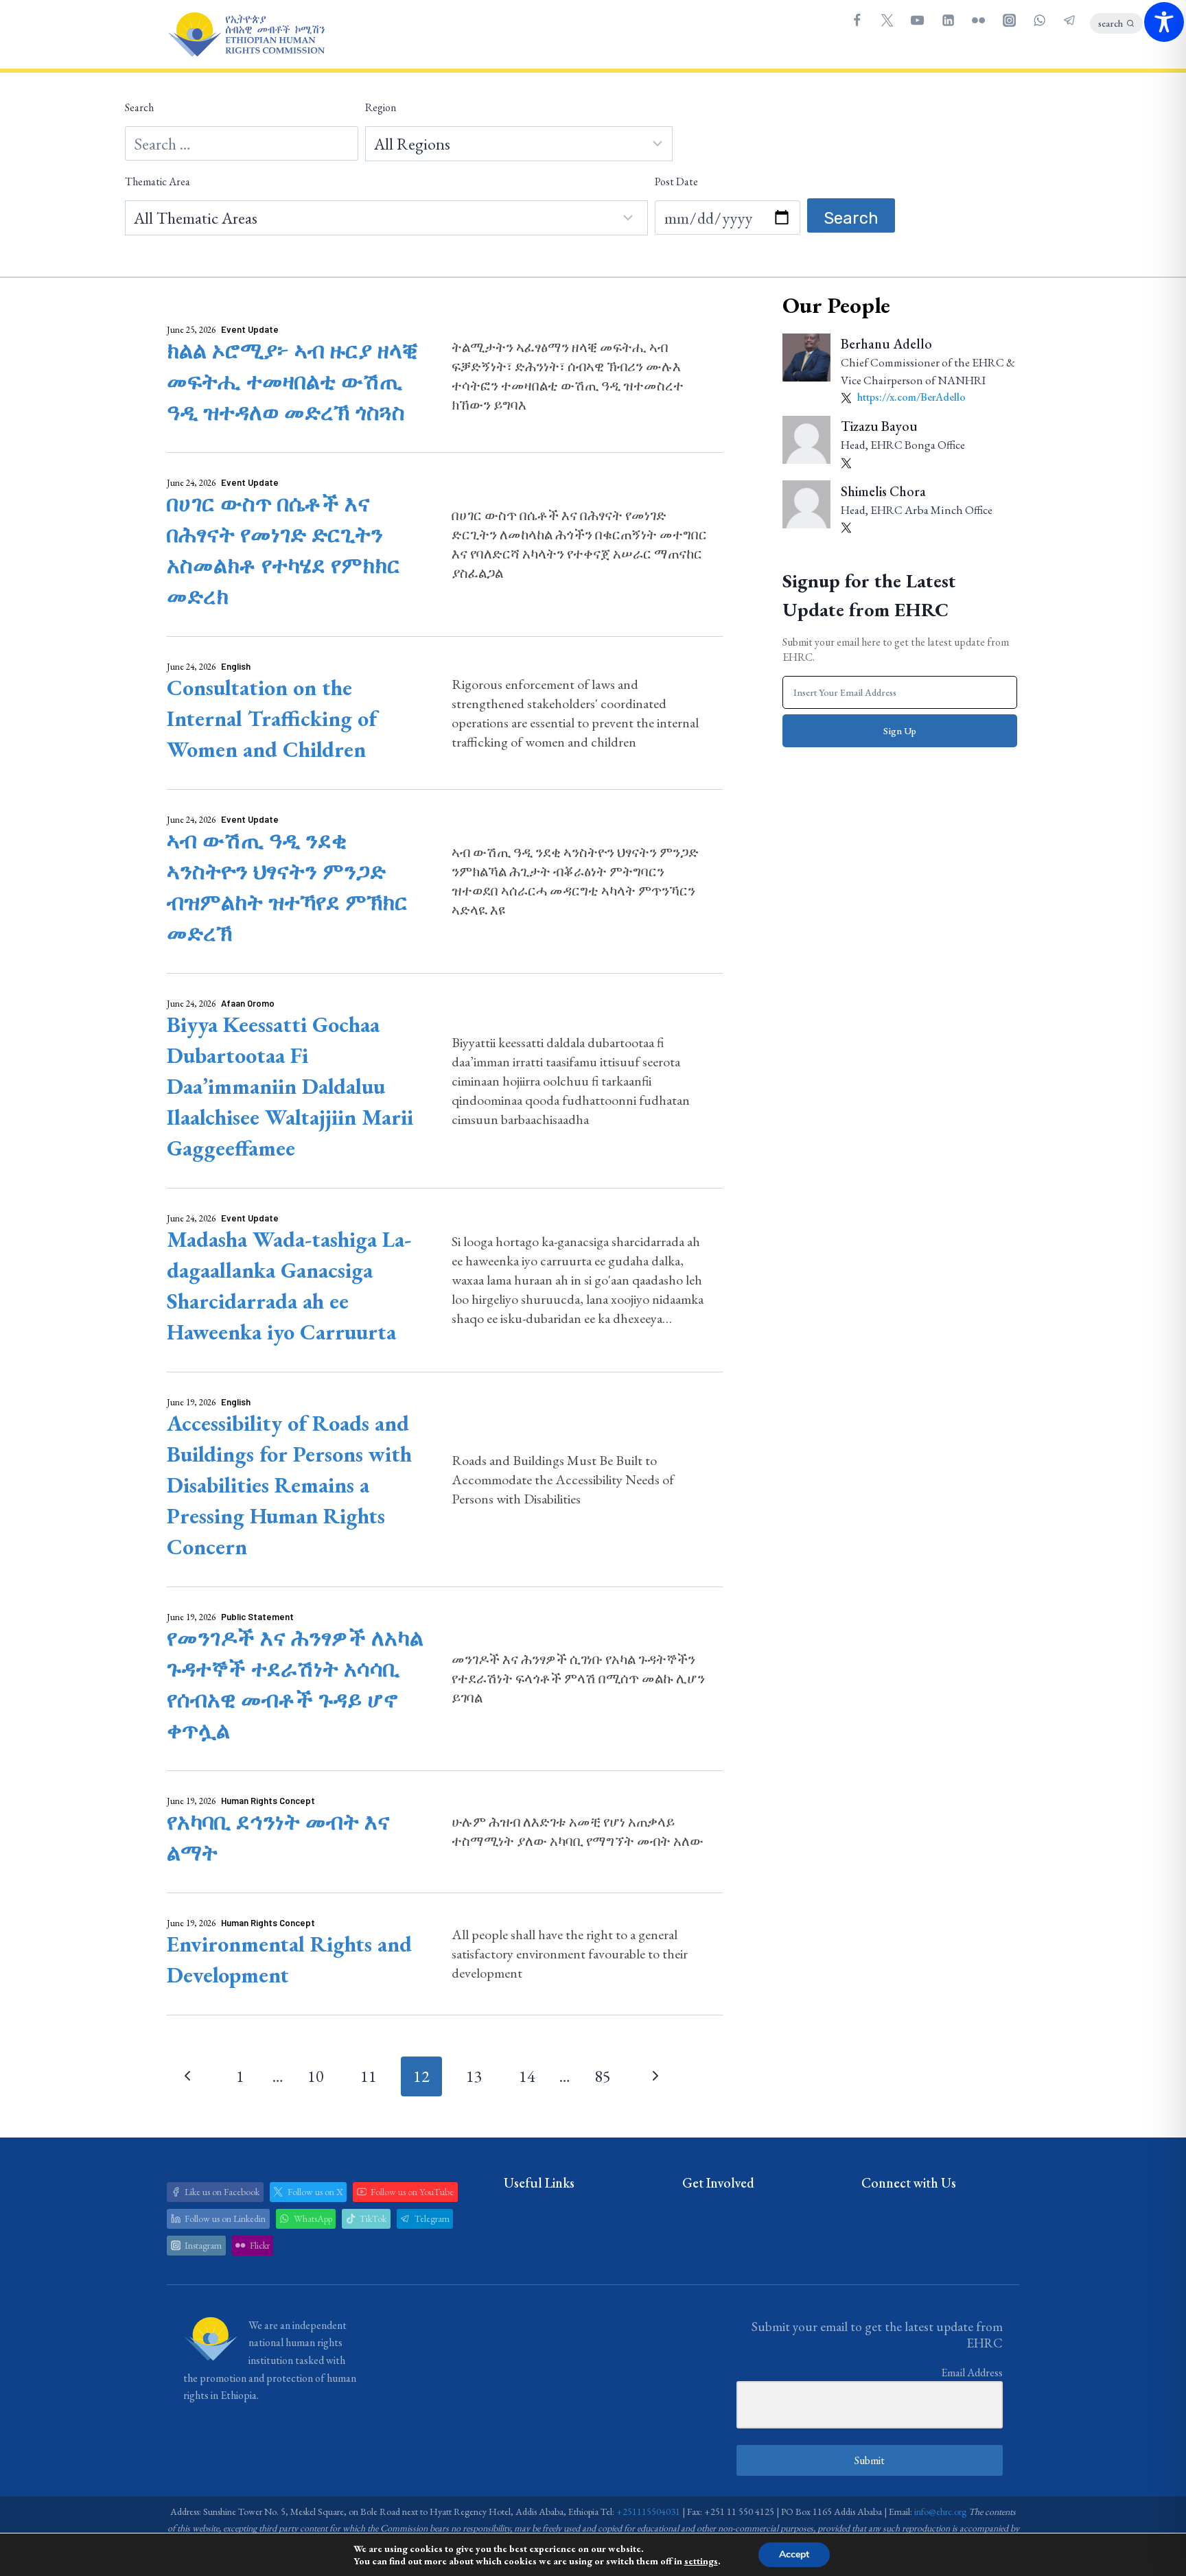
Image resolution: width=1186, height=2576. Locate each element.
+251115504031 (648, 2511)
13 (474, 2076)
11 (369, 2076)
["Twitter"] (887, 20)
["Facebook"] (857, 20)
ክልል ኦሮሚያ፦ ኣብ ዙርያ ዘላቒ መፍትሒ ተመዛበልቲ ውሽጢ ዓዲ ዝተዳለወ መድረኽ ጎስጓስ (292, 382)
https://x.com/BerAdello (910, 397)
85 (603, 2076)
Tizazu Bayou (879, 426)
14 (527, 2076)
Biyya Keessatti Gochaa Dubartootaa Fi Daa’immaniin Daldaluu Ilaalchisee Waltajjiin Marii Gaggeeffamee (290, 1086)
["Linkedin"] (948, 20)
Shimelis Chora (883, 491)
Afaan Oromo (248, 1003)
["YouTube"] (918, 20)
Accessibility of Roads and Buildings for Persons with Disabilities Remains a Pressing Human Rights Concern (289, 1485)
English (236, 666)
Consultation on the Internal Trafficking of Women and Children (272, 718)
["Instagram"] (1009, 20)
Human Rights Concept (268, 1801)
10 (316, 2076)
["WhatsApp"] (1039, 20)
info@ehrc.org (940, 2511)
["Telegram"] (1070, 20)
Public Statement (257, 1617)
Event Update (250, 329)
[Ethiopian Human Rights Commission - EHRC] (246, 35)
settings (701, 2561)
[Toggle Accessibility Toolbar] (1164, 22)
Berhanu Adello (886, 344)
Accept (794, 2554)
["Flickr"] (979, 20)
